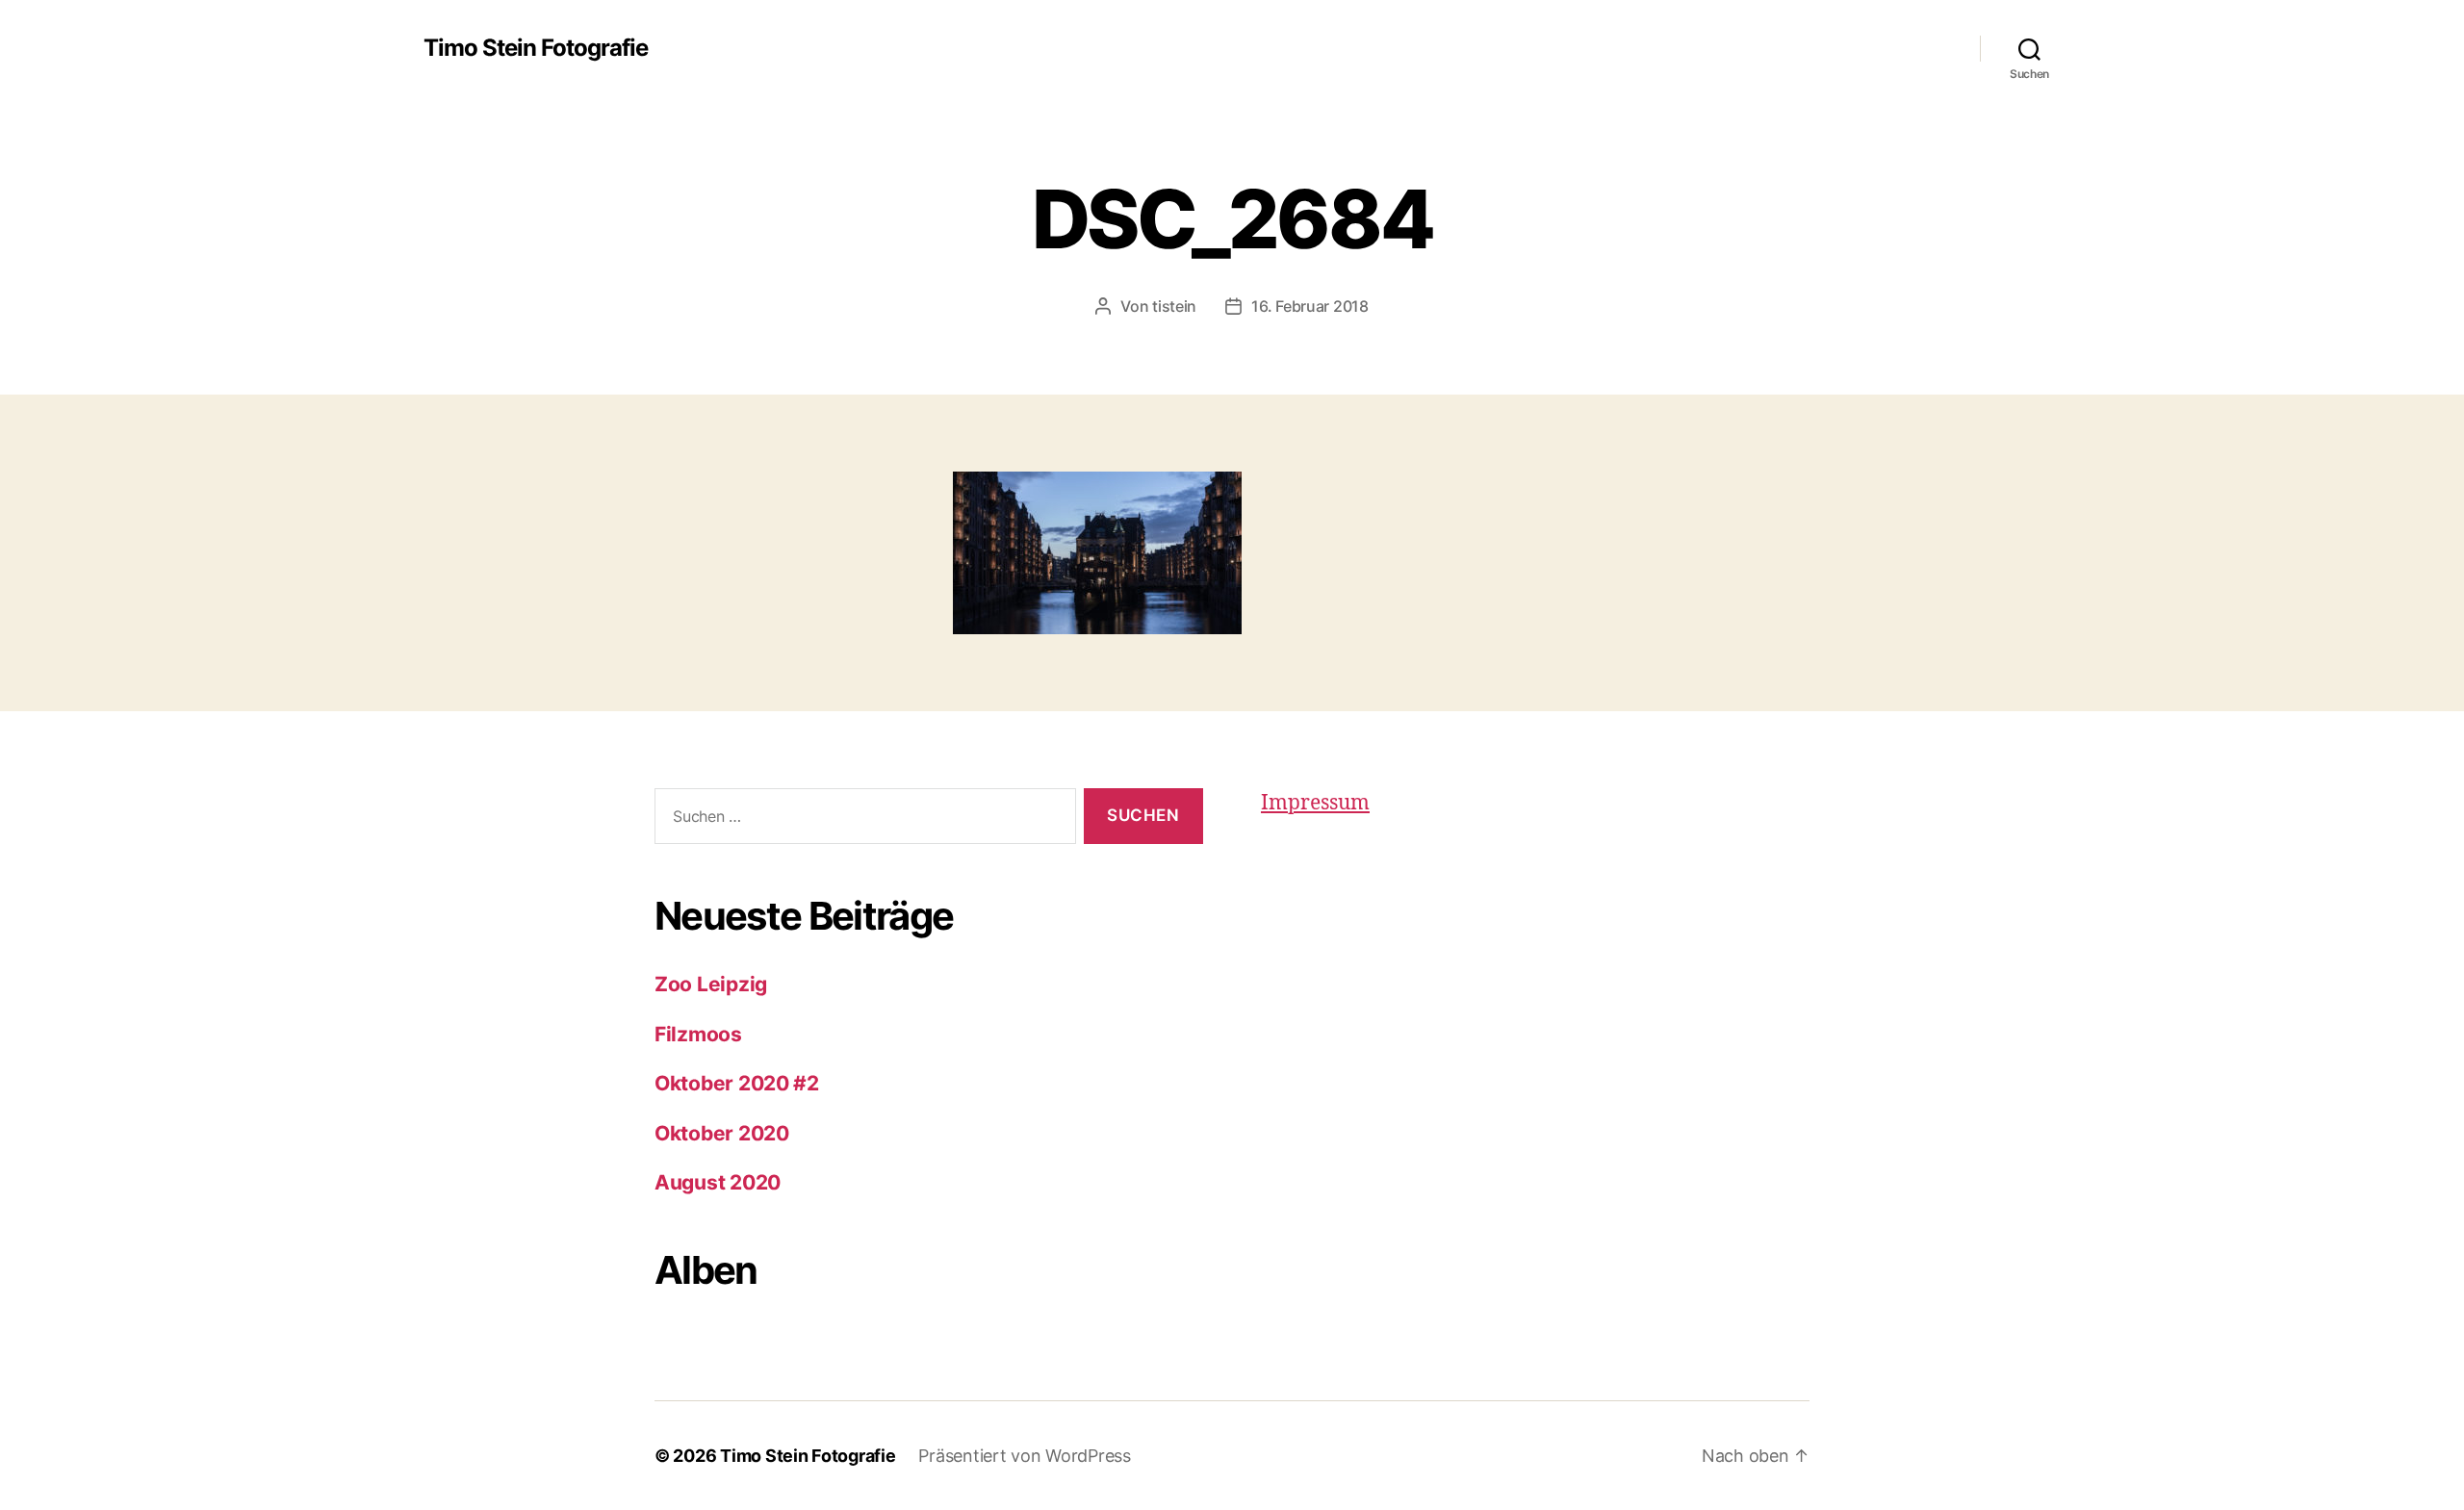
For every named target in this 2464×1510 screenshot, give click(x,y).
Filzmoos (698, 1034)
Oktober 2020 (722, 1133)
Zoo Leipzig (711, 984)
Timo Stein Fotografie (536, 48)
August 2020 (718, 1182)
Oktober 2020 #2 (737, 1083)
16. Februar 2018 (1310, 306)
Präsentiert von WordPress (1024, 1456)
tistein (1174, 306)
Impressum (1315, 803)
